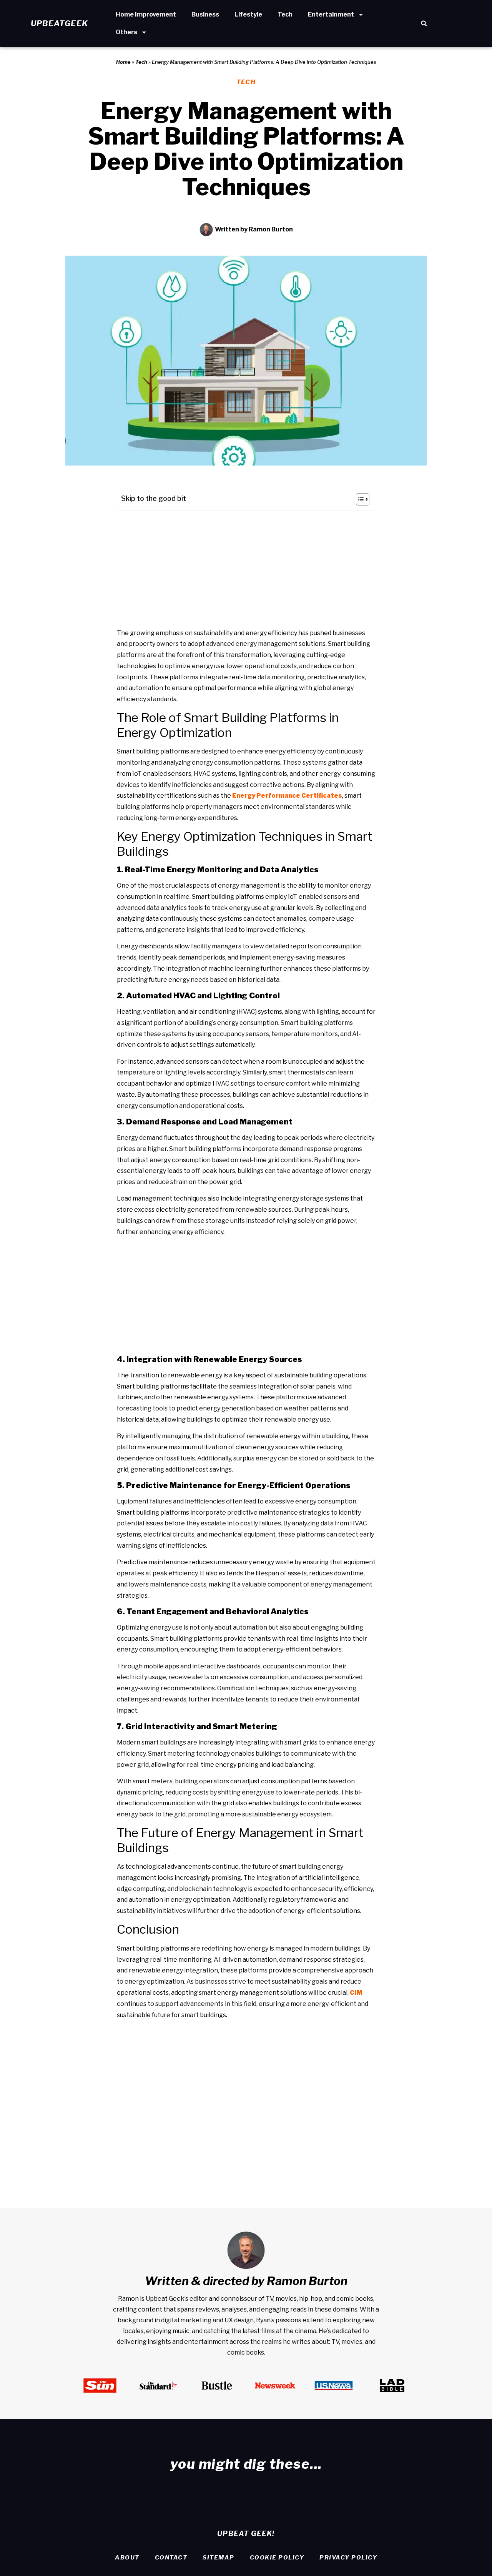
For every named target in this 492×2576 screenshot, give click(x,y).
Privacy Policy (348, 2558)
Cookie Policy (277, 2558)
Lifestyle (248, 14)
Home (123, 62)
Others (126, 32)
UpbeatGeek (59, 23)
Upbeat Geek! (246, 2534)
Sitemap (219, 2558)
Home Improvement (146, 14)
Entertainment (331, 14)
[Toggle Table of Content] (359, 499)
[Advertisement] (246, 570)
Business (205, 14)
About (127, 2558)
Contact (171, 2558)
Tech (285, 14)
